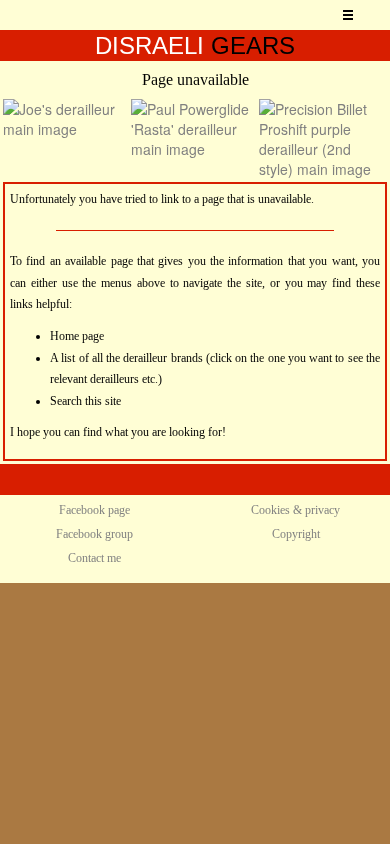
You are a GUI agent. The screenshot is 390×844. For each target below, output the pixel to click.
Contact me (94, 558)
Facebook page (94, 510)
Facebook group (94, 534)
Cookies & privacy (295, 510)
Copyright (296, 534)
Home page (77, 336)
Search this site (85, 401)
